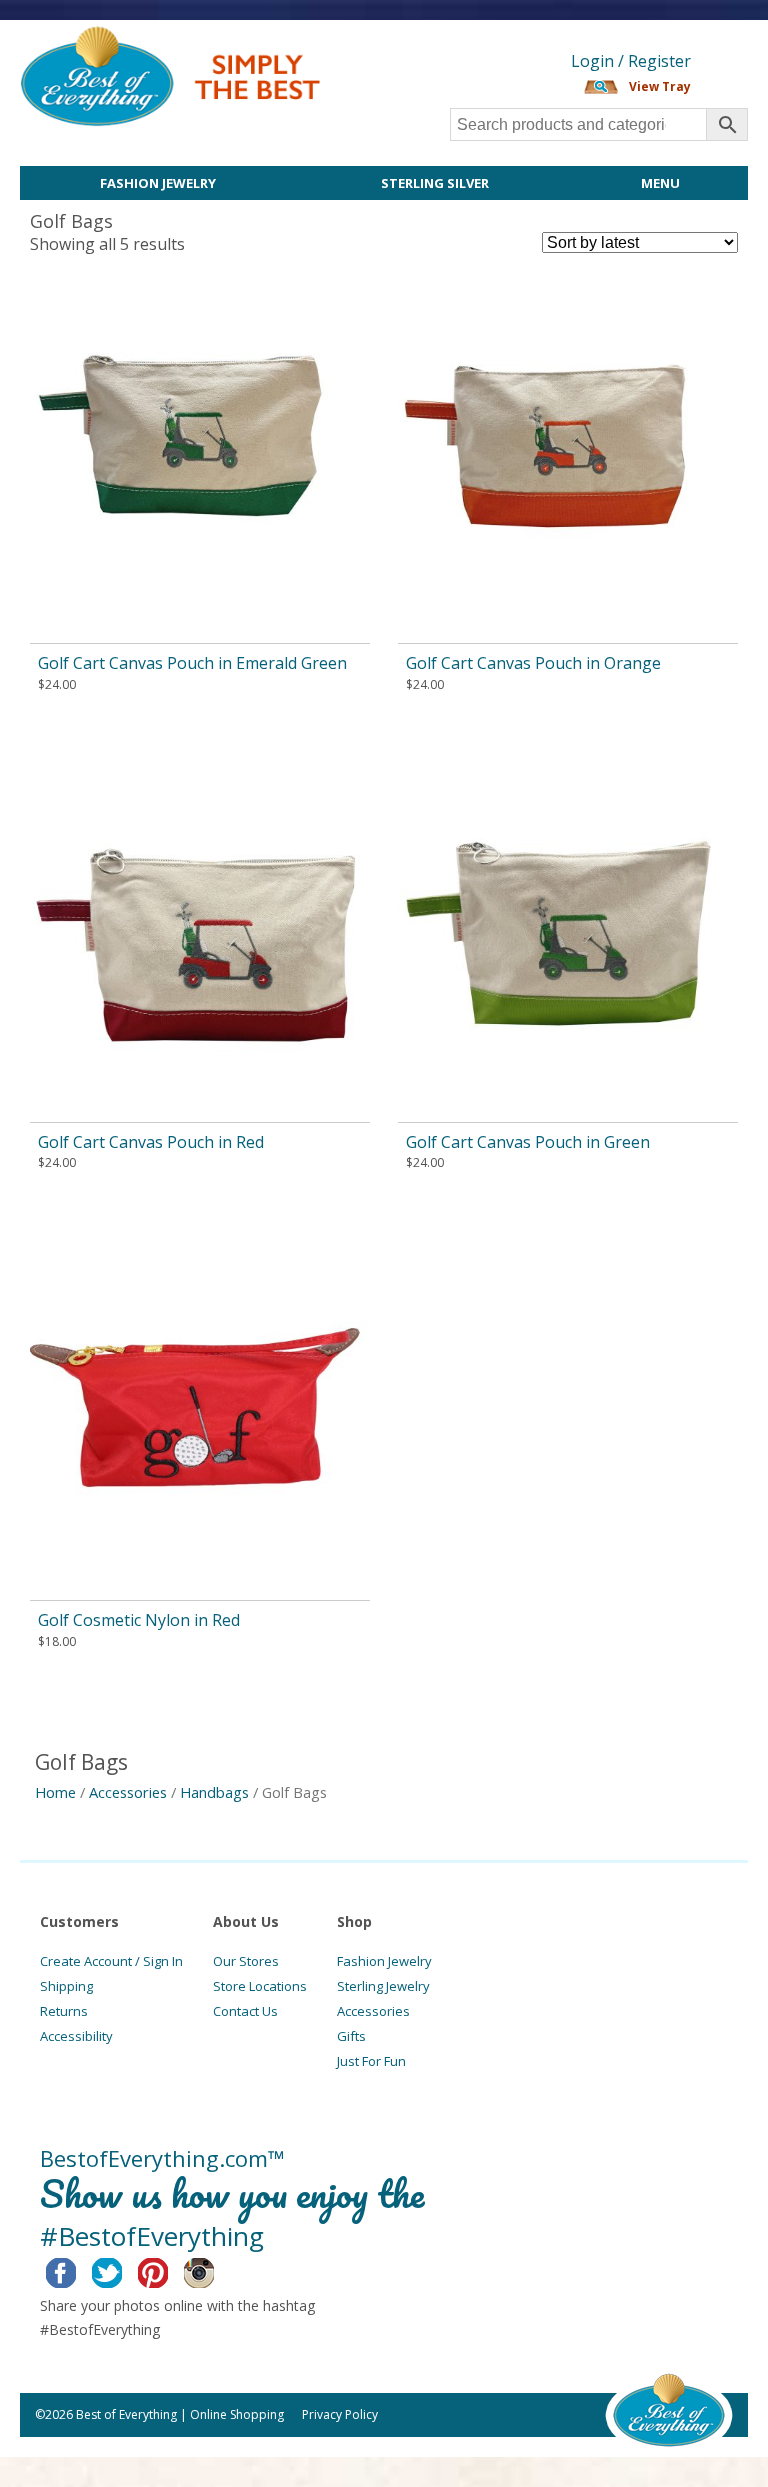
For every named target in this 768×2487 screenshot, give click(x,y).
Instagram (214, 2270)
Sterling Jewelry (383, 1986)
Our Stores (246, 1961)
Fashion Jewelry (158, 183)
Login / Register (631, 61)
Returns (64, 2011)
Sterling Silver (435, 183)
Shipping (66, 1986)
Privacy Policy (340, 2414)
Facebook (76, 2270)
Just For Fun (371, 2061)
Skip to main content (397, 37)
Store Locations (260, 1986)
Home (55, 1792)
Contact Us (245, 2011)
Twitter (122, 2270)
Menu (660, 183)
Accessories (128, 1792)
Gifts (351, 2036)
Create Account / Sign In (111, 1961)
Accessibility (76, 2036)
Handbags (214, 1792)
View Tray (660, 86)
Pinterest (168, 2270)
